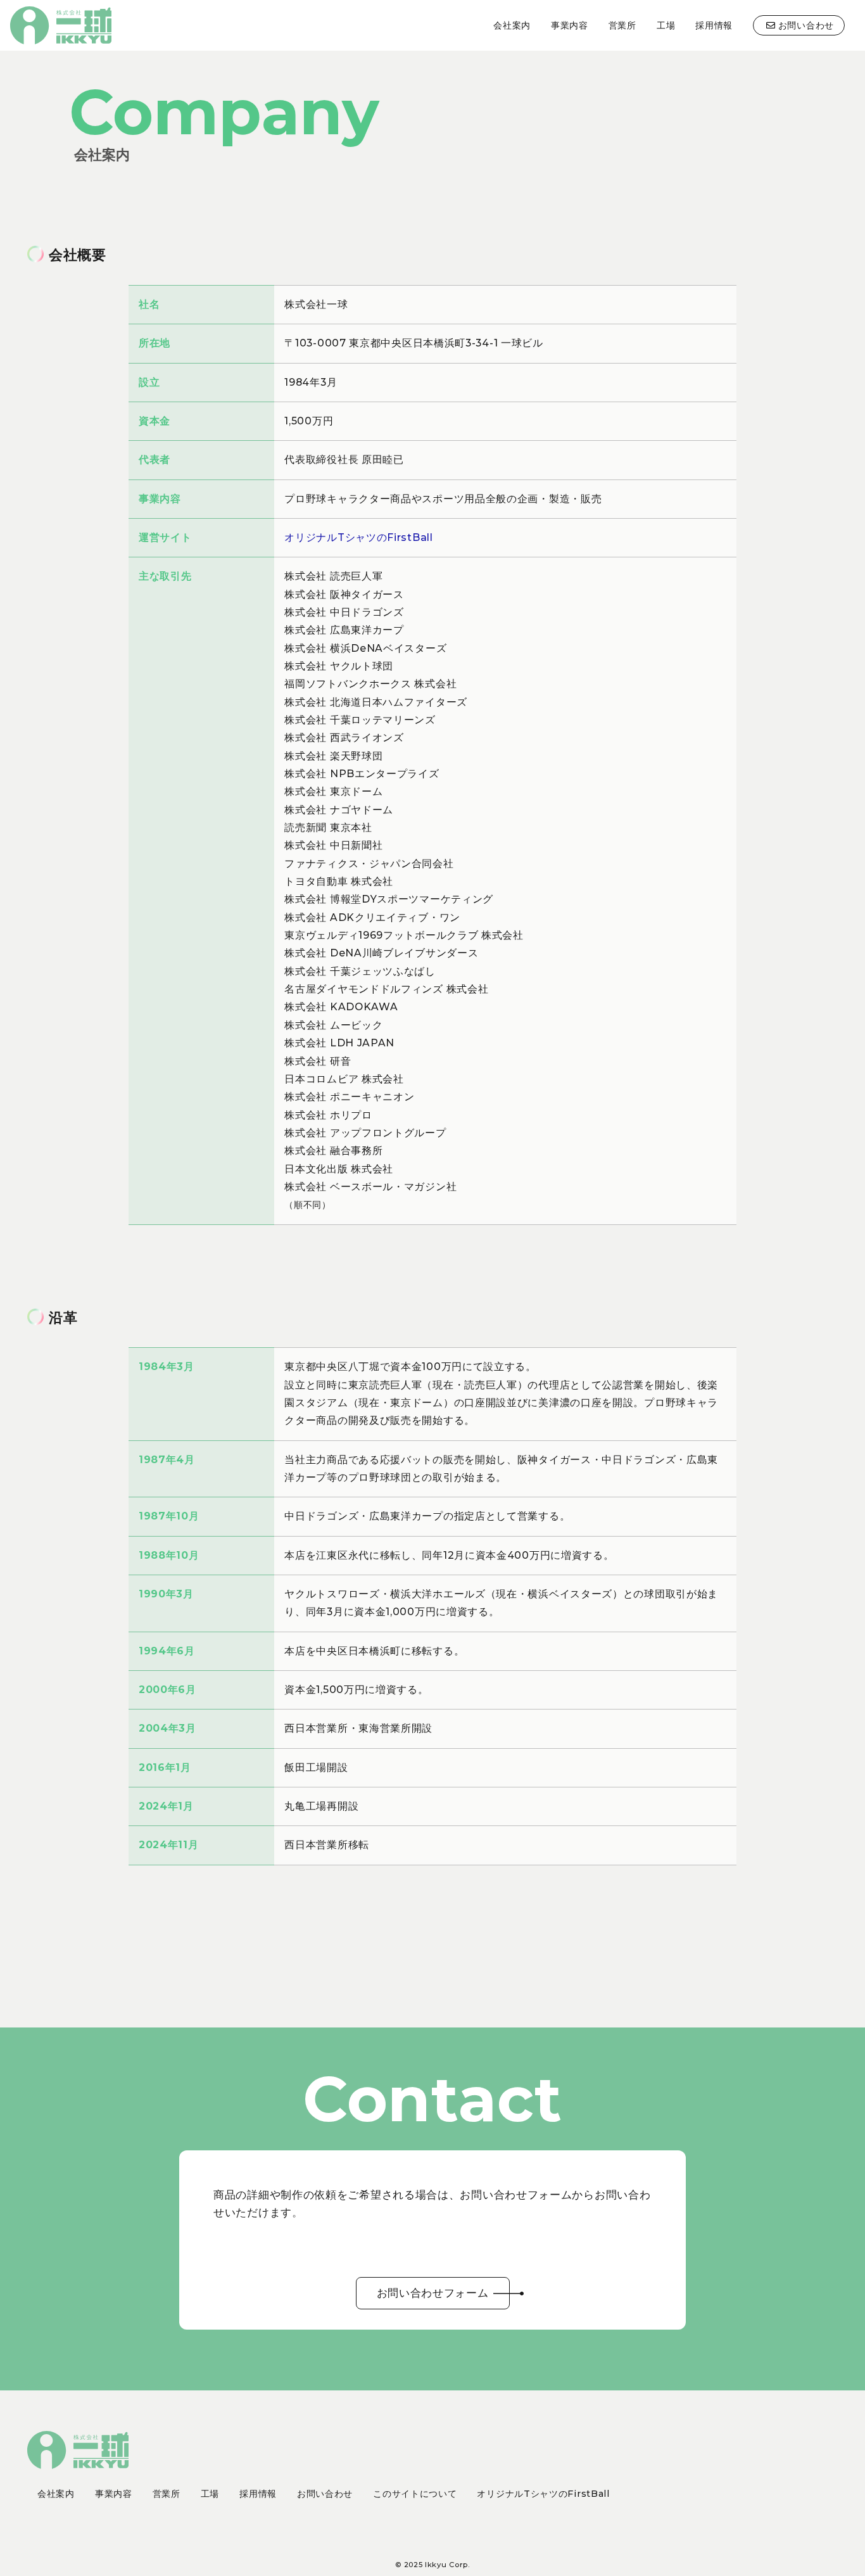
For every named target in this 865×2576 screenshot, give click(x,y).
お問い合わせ (806, 25)
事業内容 (570, 25)
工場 (666, 25)
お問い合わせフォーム (433, 2293)
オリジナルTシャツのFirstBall (358, 537)
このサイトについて (415, 2494)
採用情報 (714, 25)
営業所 (622, 25)
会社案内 (512, 25)
